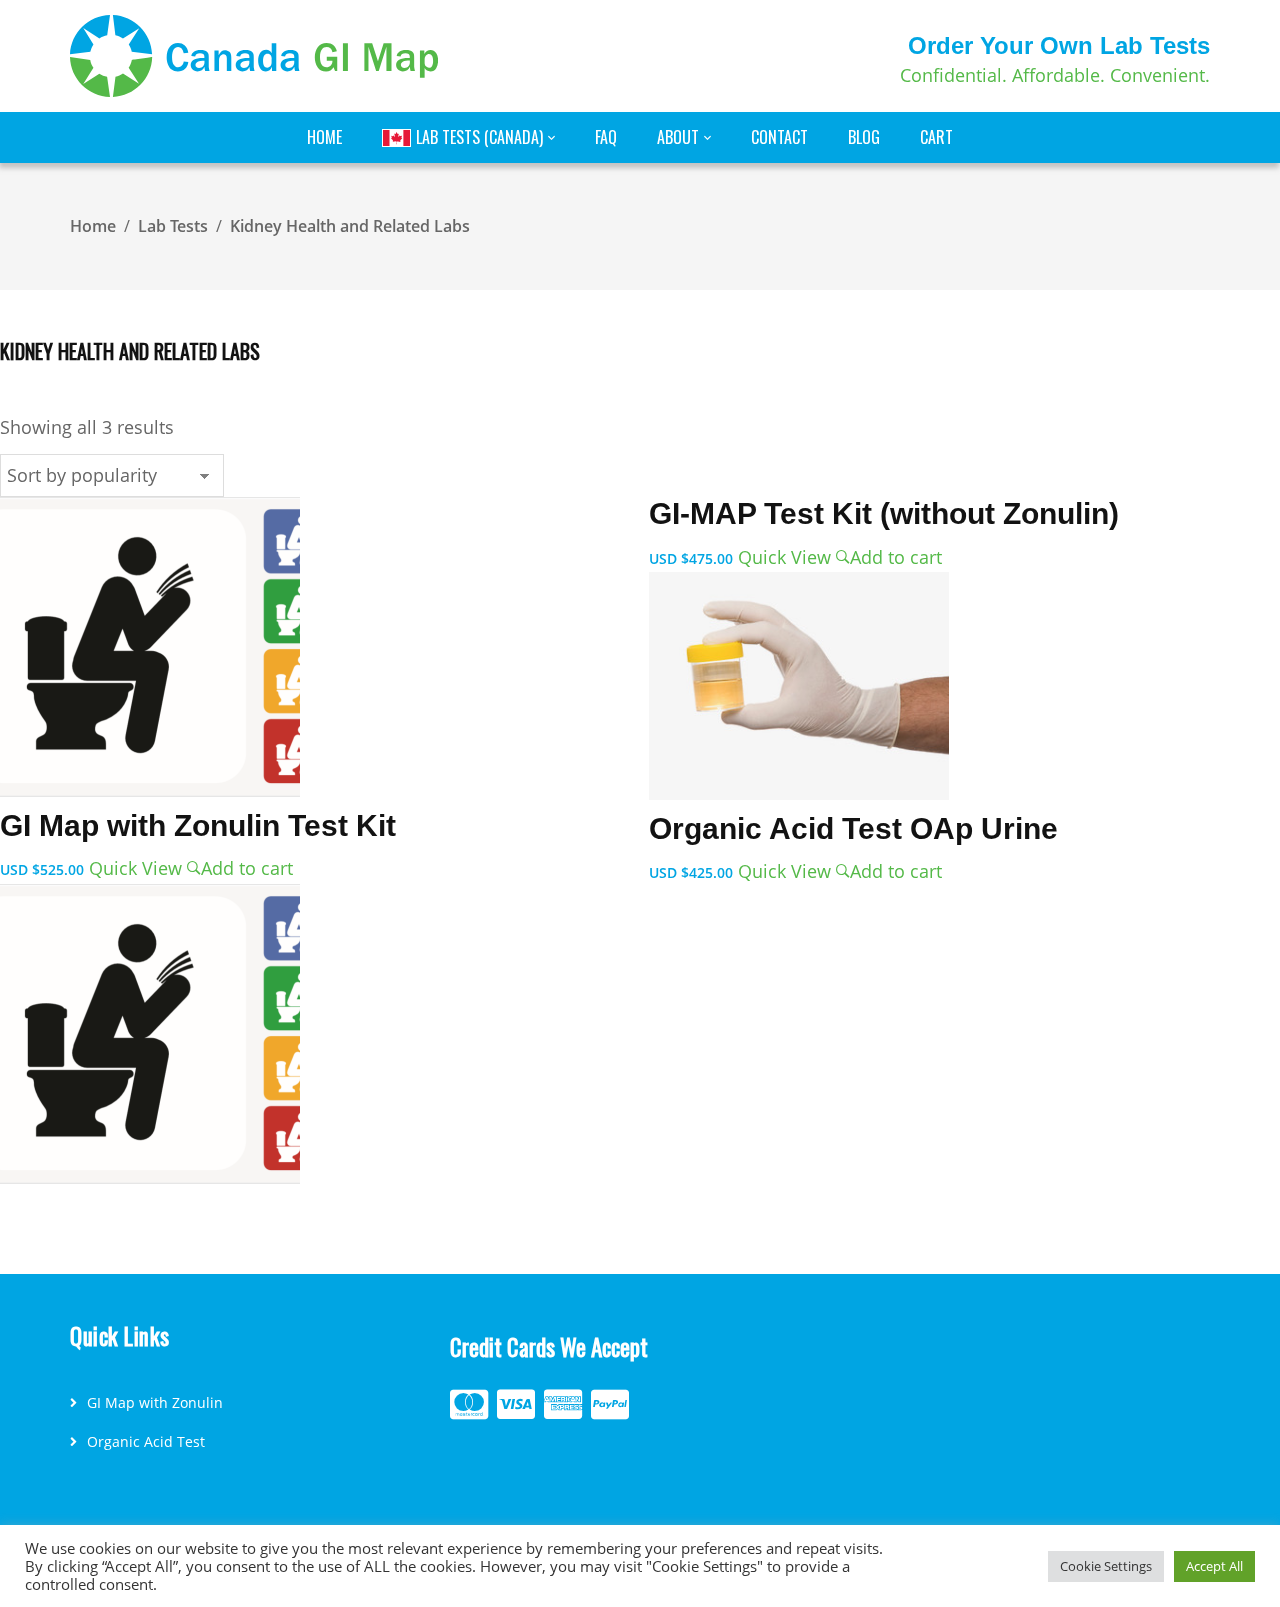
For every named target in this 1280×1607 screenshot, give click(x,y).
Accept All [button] (1214, 1566)
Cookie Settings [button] (1106, 1566)
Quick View (138, 868)
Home (93, 226)
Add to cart (247, 868)
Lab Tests (173, 226)
